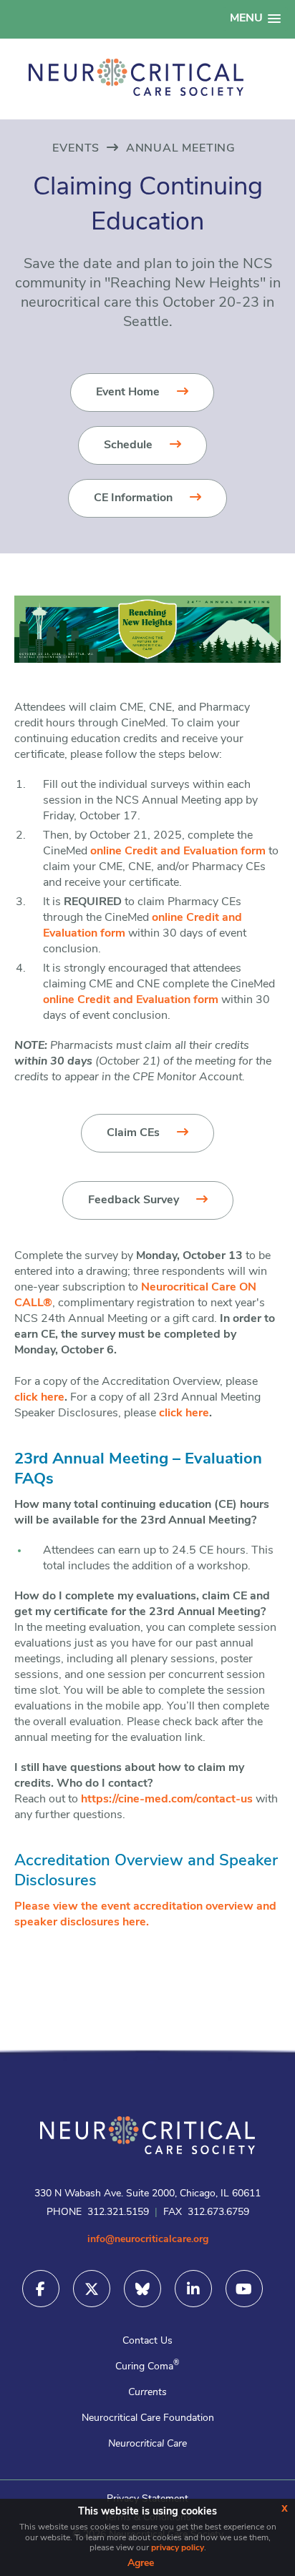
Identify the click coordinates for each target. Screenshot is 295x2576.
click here (39, 1398)
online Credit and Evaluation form (178, 852)
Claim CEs (133, 1133)
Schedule (128, 445)
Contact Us (147, 2341)
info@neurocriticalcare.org (148, 2240)
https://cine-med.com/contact (158, 1800)
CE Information (133, 498)
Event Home (128, 393)
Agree (141, 2563)
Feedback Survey (134, 1200)
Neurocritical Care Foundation (148, 2418)
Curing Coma (147, 2367)
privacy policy (178, 2548)
